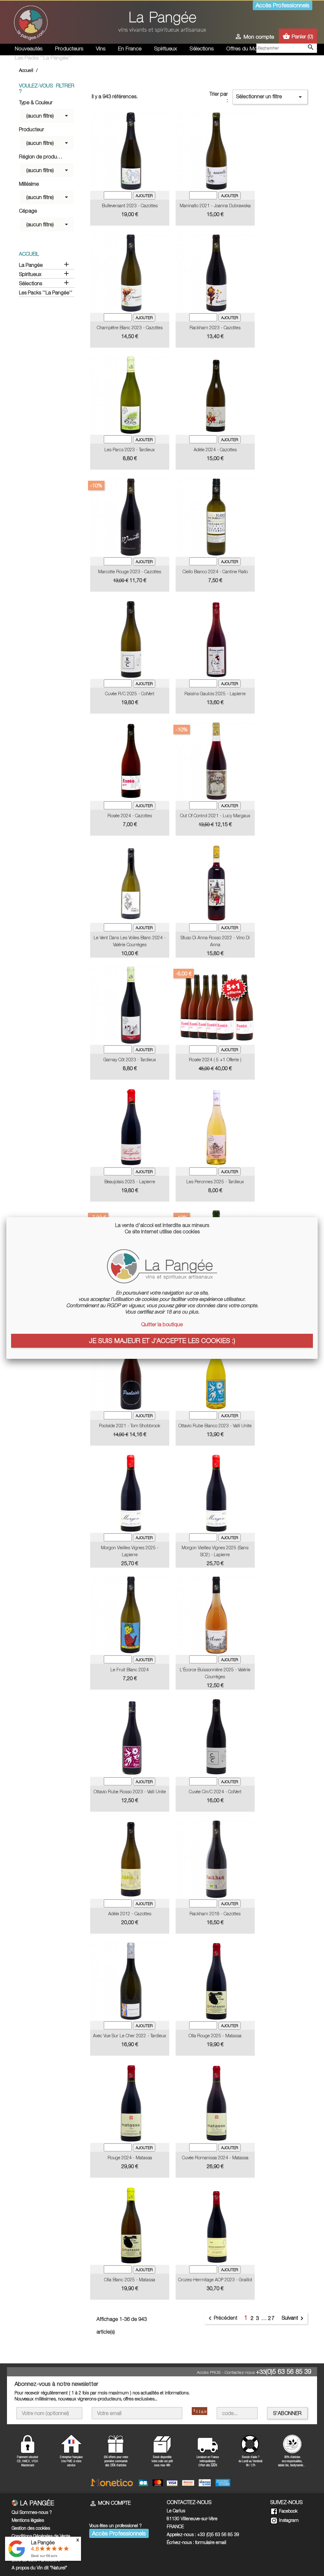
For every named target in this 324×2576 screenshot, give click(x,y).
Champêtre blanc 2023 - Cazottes (130, 328)
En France (130, 48)
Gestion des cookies (31, 2528)
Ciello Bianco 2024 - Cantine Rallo (215, 572)
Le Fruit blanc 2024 (130, 1670)
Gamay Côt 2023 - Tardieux (130, 1060)
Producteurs (69, 48)
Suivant (294, 2318)
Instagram (288, 2520)
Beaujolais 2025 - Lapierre (130, 1182)
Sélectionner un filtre (270, 97)
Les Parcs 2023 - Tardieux (130, 450)
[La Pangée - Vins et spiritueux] (162, 25)
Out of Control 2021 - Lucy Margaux (215, 816)
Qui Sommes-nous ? (32, 2512)
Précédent (222, 2318)
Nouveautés (29, 48)
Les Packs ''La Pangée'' (43, 58)
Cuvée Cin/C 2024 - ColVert (215, 1792)
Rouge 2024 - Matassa (130, 2158)
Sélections (202, 48)
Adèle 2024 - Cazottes (215, 450)
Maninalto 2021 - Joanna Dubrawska (215, 206)
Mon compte (110, 2503)
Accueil (29, 254)
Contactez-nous (240, 2372)
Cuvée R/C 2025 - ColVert (130, 694)
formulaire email (211, 2542)
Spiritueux (165, 48)
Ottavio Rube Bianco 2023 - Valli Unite (215, 1426)
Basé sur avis (44, 2556)
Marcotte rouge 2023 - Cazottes (130, 572)
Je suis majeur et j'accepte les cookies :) (162, 1340)
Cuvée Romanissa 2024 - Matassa (215, 2158)
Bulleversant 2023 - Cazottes (130, 206)
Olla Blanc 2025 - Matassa (130, 2280)
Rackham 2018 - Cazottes (215, 1914)
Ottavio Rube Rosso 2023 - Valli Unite (130, 1792)
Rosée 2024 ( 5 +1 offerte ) (215, 1060)
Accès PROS (209, 2372)
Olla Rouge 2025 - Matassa (215, 2036)
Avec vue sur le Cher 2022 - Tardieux (130, 2036)
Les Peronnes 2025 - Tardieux (215, 1182)
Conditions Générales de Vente (41, 2536)
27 (271, 2318)
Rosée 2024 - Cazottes (130, 816)
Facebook (288, 2511)
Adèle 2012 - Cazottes (130, 1914)
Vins (101, 48)
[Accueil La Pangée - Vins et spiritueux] (31, 22)
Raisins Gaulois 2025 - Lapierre (215, 694)
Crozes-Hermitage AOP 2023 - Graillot (215, 2280)
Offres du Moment (248, 48)
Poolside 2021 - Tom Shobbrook (130, 1426)
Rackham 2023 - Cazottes (215, 328)
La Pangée (31, 265)
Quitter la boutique (162, 1324)
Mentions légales (28, 2520)
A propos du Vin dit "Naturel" (39, 2568)
